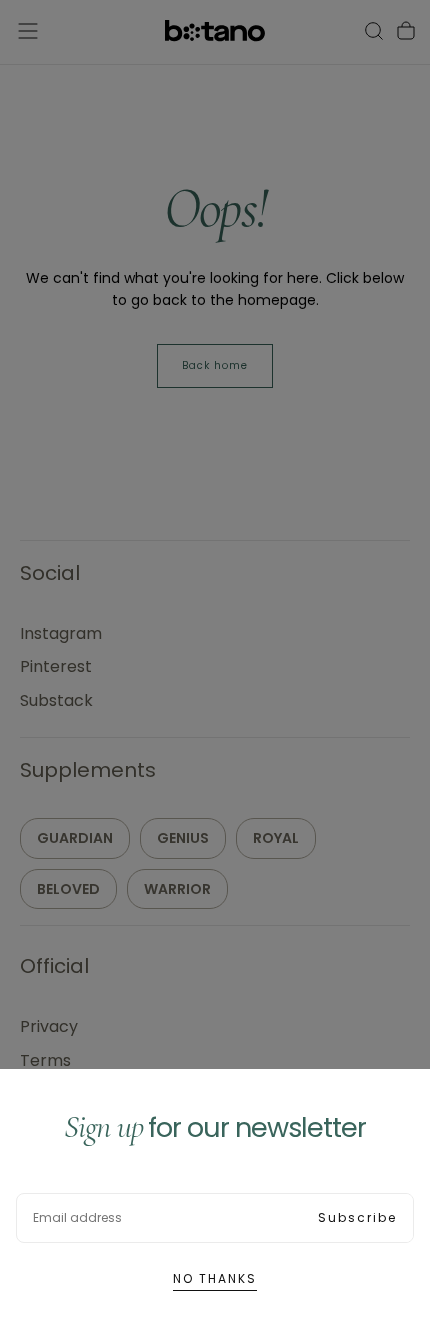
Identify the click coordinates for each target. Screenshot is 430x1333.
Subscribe (357, 1217)
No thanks (215, 1278)
